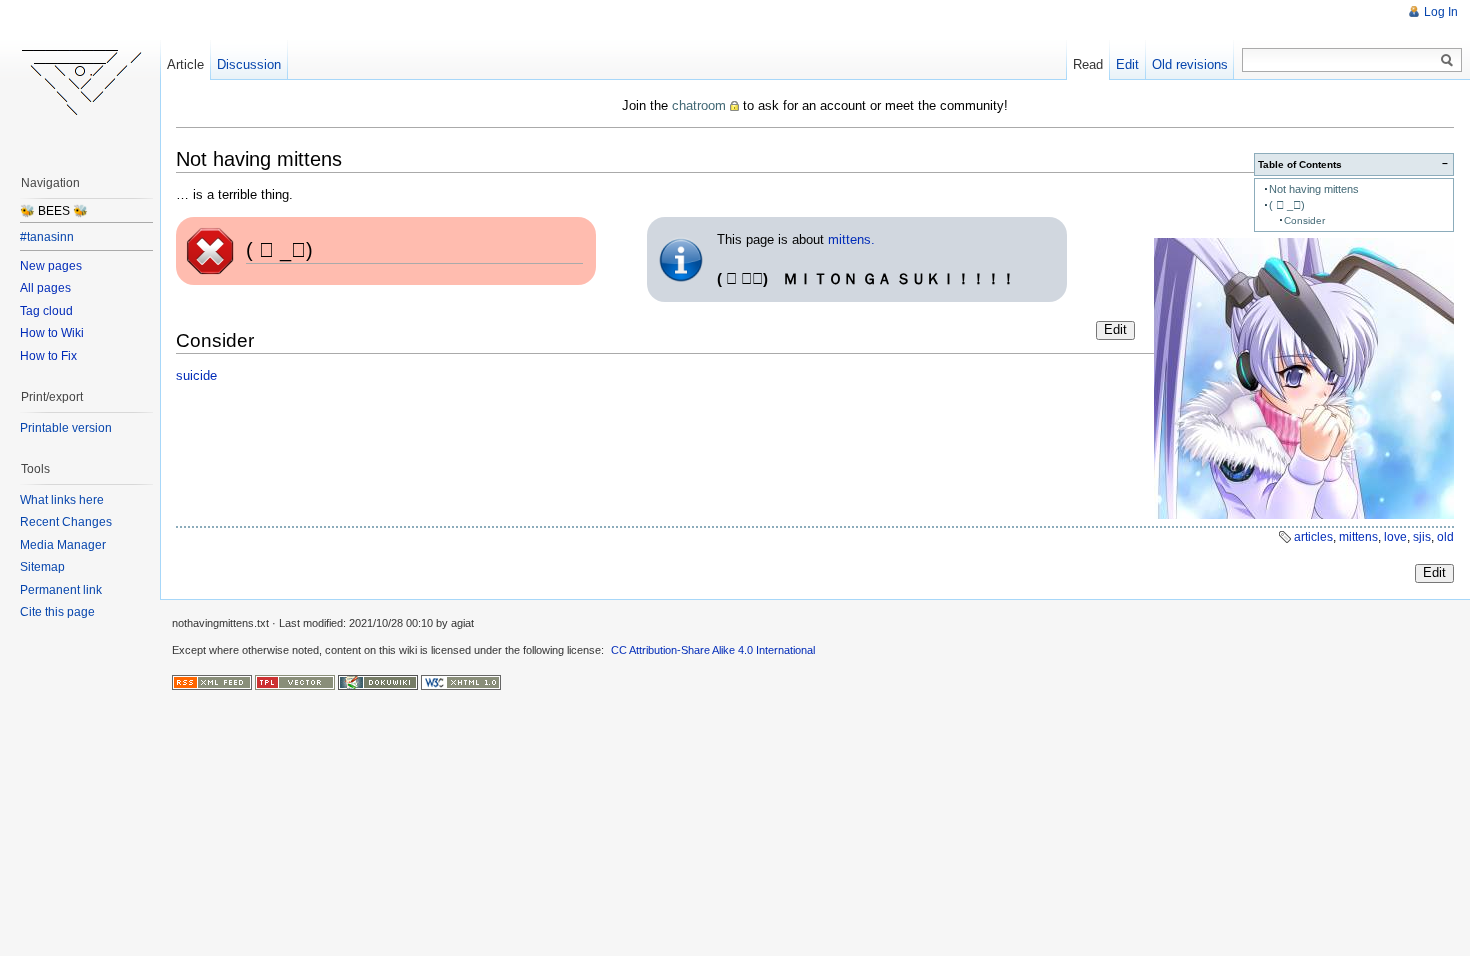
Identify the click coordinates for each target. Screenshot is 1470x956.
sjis (1422, 537)
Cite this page (57, 612)
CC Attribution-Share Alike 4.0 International (713, 650)
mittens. (851, 239)
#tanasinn (47, 237)
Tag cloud (46, 311)
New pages (51, 266)
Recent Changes (66, 522)
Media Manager (63, 545)
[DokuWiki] (378, 681)
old (1445, 537)
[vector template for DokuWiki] (295, 681)
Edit (1115, 329)
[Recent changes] (212, 681)
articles (1313, 537)
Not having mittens (1314, 189)
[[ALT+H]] (80, 80)
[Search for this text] (1447, 61)
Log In (1441, 12)
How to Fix (48, 356)
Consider (1304, 220)
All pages (45, 288)
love (1395, 537)
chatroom (699, 105)
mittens (1358, 537)
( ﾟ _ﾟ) (1287, 205)
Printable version (66, 428)
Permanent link (61, 590)
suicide (196, 375)
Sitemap (42, 567)
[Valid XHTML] (461, 681)
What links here (62, 500)
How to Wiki (52, 333)
